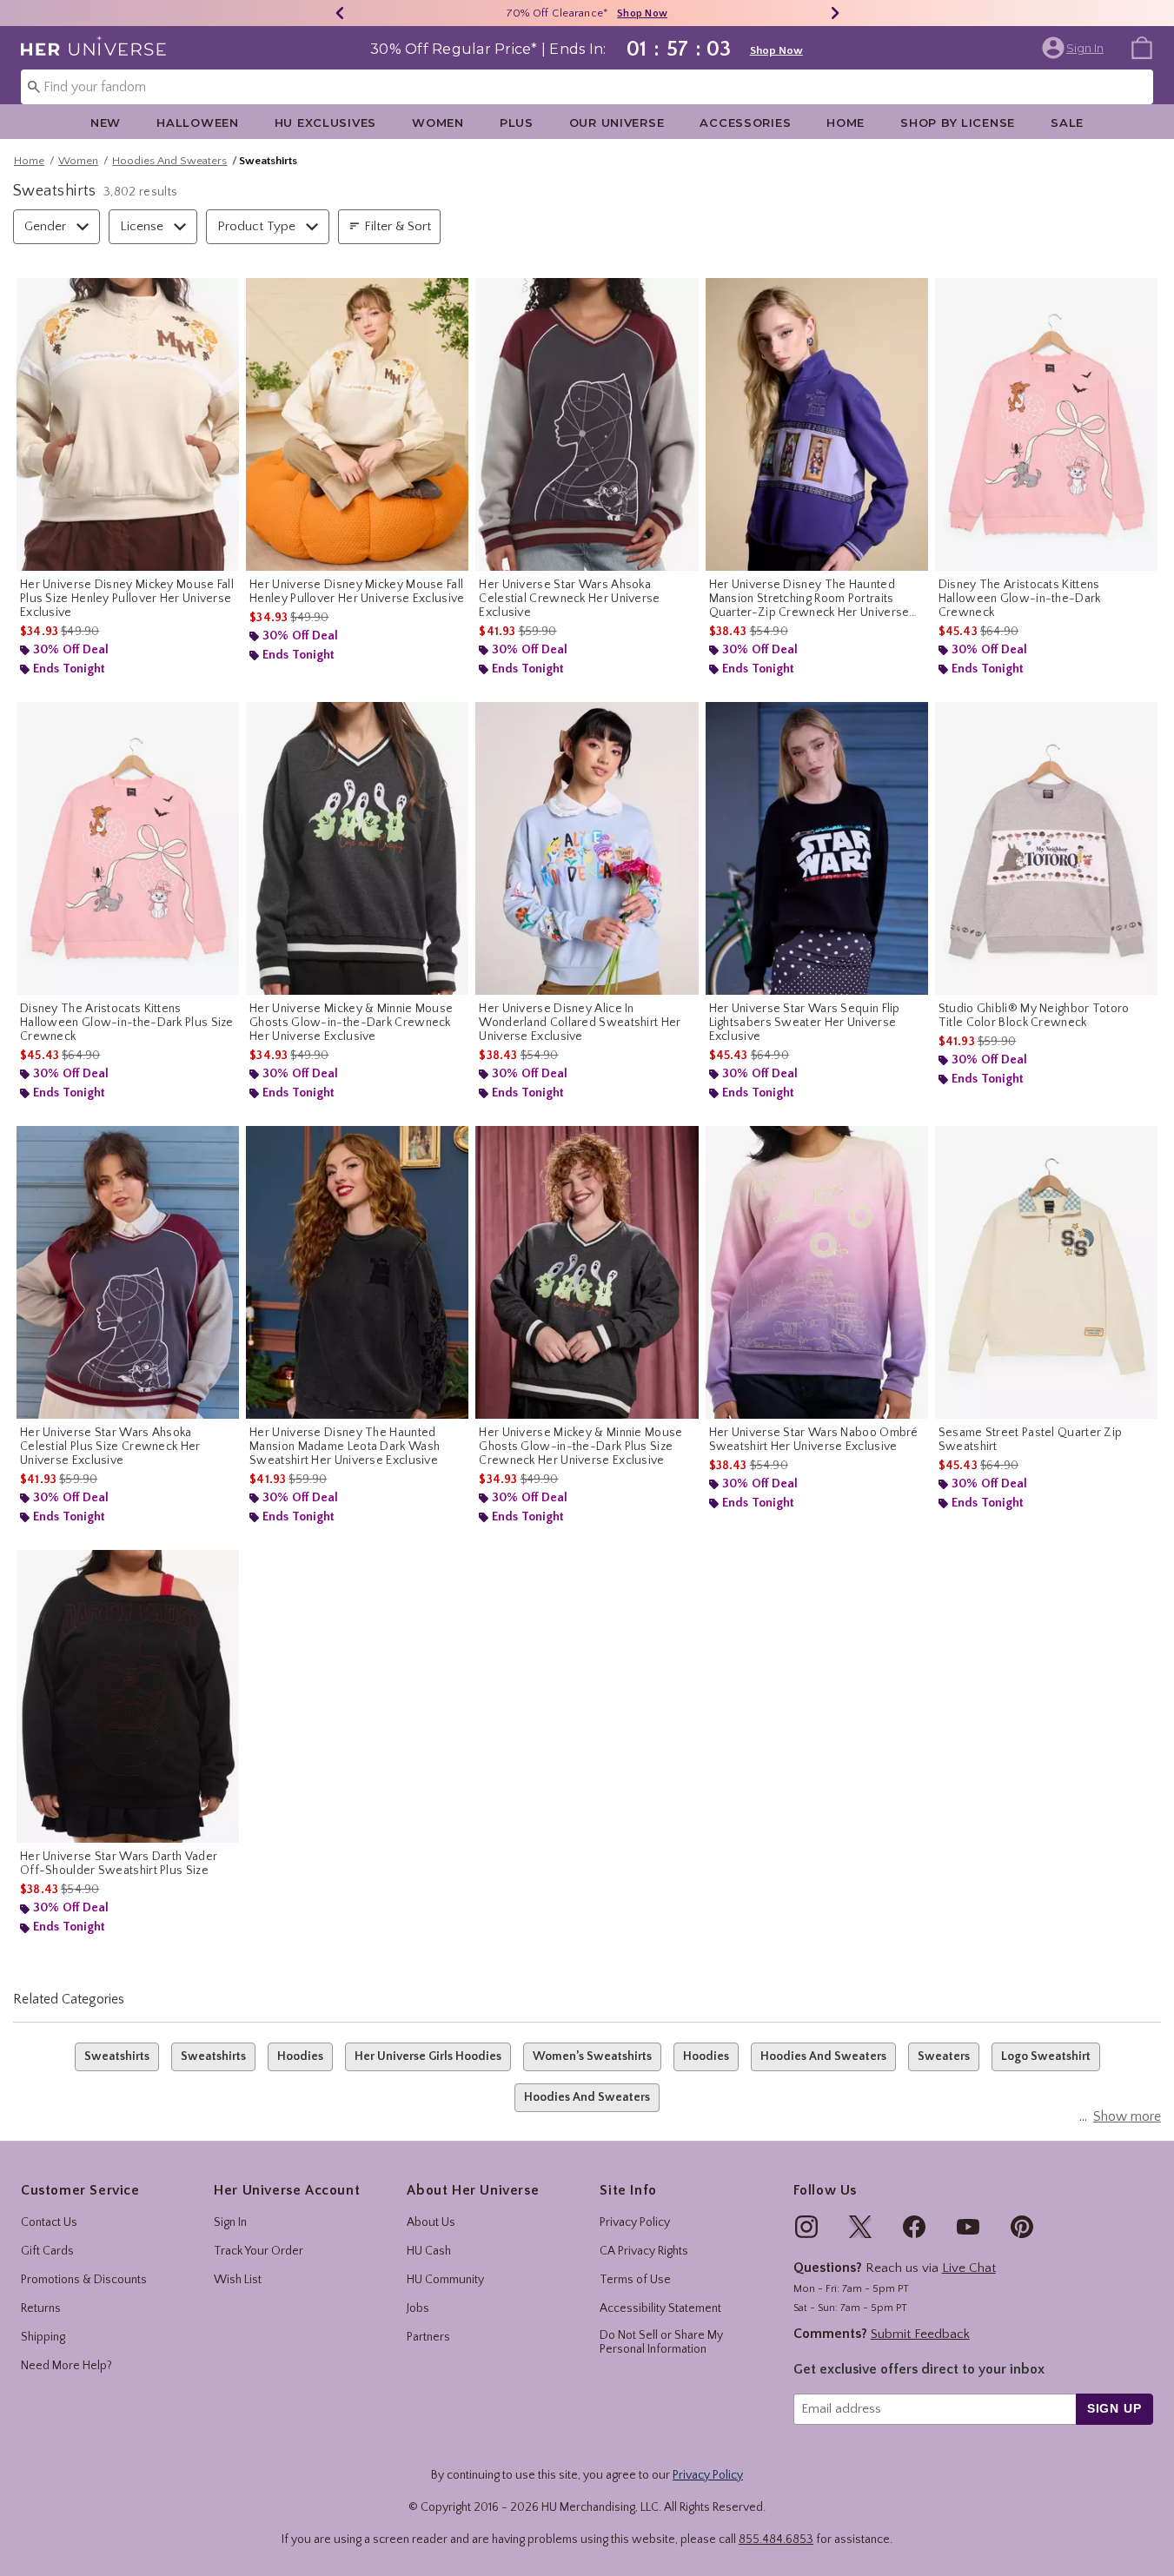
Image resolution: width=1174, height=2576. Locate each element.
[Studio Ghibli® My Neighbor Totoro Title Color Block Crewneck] (1046, 848)
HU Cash (429, 2251)
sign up (1114, 2408)
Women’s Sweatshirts (592, 2056)
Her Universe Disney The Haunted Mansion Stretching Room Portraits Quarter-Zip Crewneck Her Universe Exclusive (809, 599)
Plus (517, 123)
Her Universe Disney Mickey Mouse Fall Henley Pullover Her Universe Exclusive (357, 592)
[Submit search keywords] (34, 86)
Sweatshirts (117, 2056)
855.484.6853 (776, 2540)
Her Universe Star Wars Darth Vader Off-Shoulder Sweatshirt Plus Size (119, 1864)
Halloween (197, 123)
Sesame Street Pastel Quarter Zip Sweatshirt (1031, 1440)
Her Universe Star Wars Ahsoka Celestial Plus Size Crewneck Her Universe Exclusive (110, 1447)
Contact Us (49, 2222)
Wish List (238, 2280)
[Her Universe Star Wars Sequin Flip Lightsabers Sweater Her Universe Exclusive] (817, 848)
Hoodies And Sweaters (169, 161)
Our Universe (617, 123)
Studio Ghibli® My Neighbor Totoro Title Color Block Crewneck (1034, 1016)
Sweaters (944, 2056)
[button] (1075, 48)
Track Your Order (259, 2251)
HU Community (445, 2280)
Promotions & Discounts (84, 2280)
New (106, 123)
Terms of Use (635, 2280)
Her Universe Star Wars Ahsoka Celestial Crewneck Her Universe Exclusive (569, 599)
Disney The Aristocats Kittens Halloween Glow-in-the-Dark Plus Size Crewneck (127, 1023)
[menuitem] (1142, 47)
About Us (431, 2222)
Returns (41, 2308)
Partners (428, 2337)
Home (846, 123)
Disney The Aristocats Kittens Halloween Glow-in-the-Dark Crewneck (1020, 599)
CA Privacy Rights (644, 2251)
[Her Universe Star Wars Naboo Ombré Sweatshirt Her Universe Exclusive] (817, 1272)
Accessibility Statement (660, 2308)
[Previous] (340, 13)
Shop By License (958, 123)
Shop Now (642, 13)
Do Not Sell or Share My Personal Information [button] (661, 2343)
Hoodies (300, 2056)
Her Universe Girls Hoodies (428, 2056)
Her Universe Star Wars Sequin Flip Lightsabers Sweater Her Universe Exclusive (805, 1023)
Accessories (745, 123)
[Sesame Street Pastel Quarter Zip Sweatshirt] (1046, 1272)
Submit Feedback (920, 2334)
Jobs (418, 2308)
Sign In (230, 2222)
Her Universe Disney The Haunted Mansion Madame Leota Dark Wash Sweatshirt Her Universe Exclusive (345, 1447)
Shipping (43, 2337)
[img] (806, 2227)
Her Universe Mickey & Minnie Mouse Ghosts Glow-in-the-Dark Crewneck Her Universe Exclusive (351, 1023)
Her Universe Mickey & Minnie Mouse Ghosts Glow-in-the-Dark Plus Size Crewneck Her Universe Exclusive (580, 1447)
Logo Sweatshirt (1046, 2056)
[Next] (835, 13)
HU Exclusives (325, 123)
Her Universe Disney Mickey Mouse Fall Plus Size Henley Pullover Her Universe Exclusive (127, 599)
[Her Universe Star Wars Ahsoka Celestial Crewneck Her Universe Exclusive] (587, 424)
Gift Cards (47, 2251)
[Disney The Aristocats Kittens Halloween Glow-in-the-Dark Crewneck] (1046, 424)
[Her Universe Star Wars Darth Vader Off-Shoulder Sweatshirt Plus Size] (128, 1696)
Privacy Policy (635, 2222)
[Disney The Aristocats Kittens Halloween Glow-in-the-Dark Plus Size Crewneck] (128, 848)
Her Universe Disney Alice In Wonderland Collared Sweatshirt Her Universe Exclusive (580, 1023)
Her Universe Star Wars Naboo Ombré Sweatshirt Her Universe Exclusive (814, 1440)
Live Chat (969, 2268)
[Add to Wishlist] (222, 295)
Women (438, 123)
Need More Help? (66, 2366)
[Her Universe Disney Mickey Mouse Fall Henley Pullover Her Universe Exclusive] (357, 424)
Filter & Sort (398, 226)
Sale (1067, 123)
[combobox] (587, 87)
